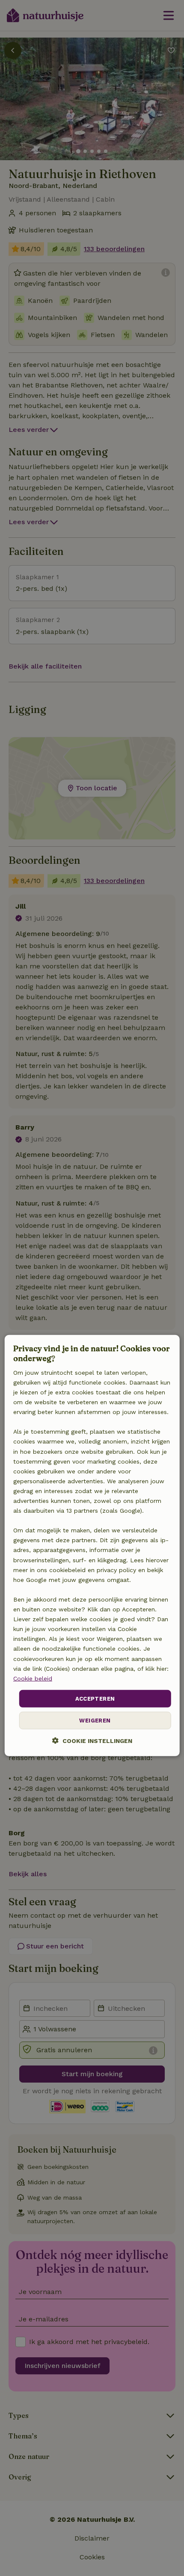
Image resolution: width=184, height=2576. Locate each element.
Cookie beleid (33, 1678)
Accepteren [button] (95, 1699)
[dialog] (92, 1546)
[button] (92, 1741)
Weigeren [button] (95, 1721)
